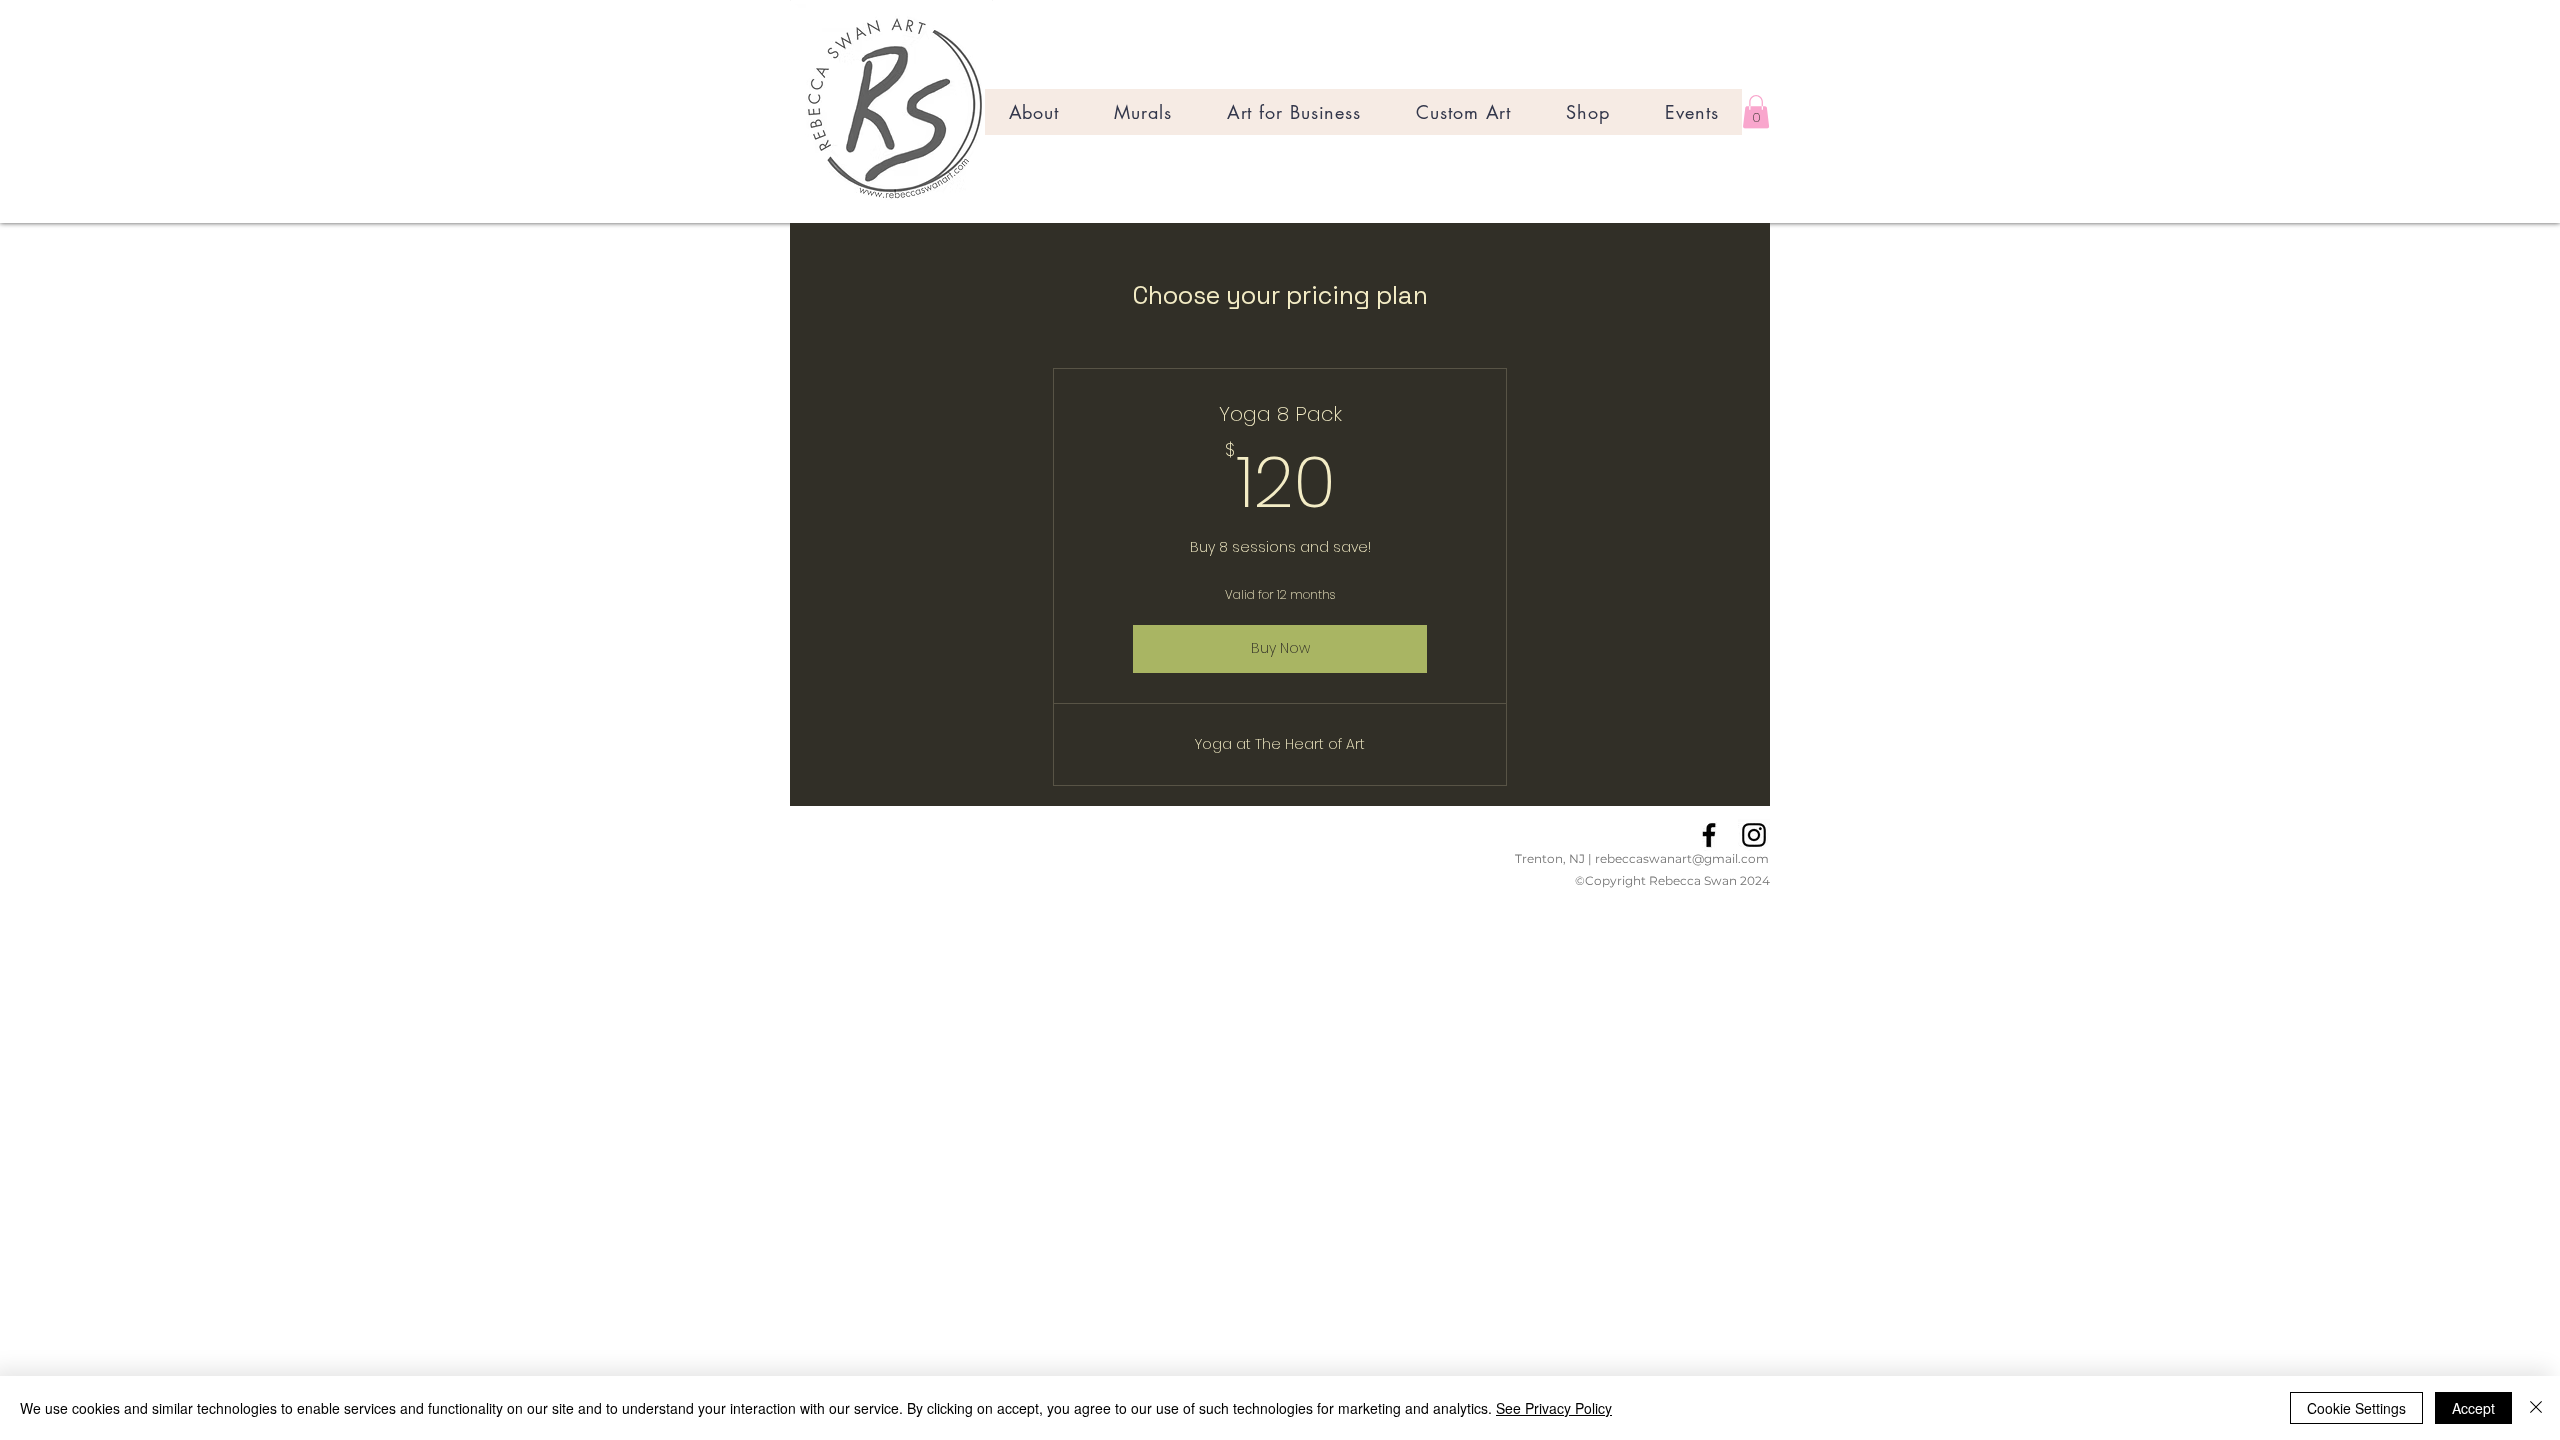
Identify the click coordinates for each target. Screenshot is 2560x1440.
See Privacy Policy (1554, 1408)
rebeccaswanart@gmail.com (1682, 858)
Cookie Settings (2356, 1408)
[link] (1756, 111)
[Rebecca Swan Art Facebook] (1709, 835)
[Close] (2536, 1408)
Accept (2473, 1408)
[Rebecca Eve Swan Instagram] (1754, 835)
